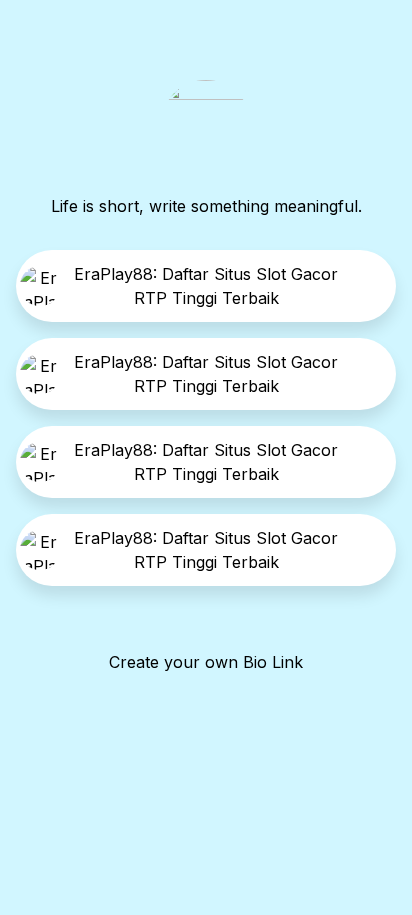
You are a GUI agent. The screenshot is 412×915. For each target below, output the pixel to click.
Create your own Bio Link (206, 662)
